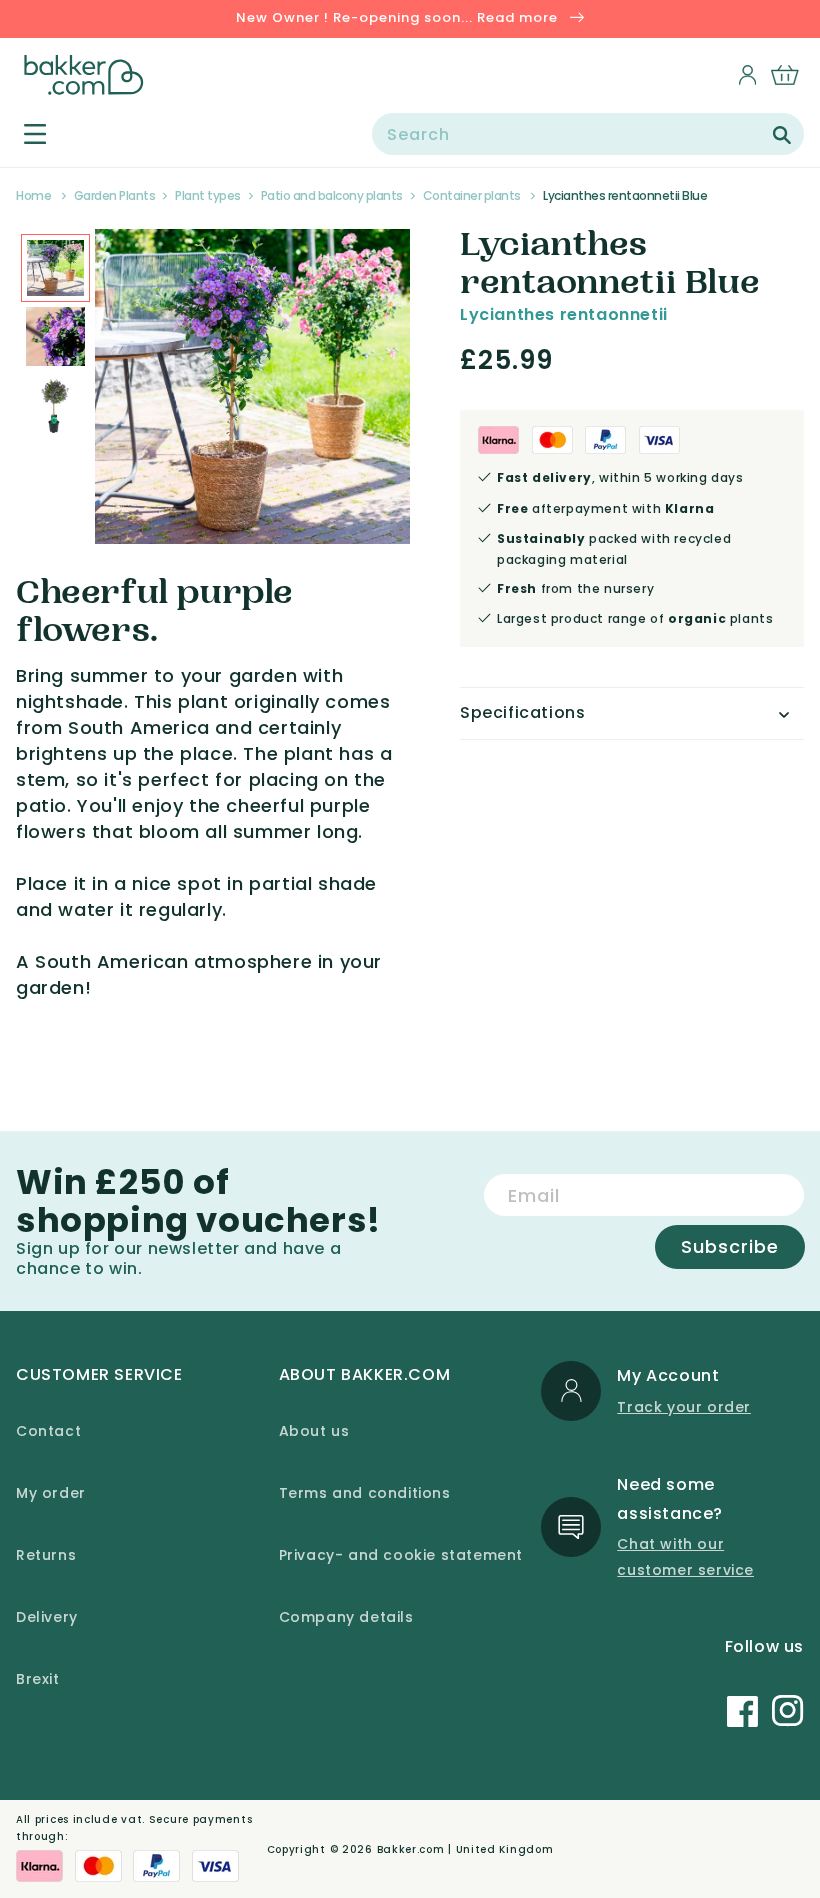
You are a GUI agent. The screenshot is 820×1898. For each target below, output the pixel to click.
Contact (48, 1431)
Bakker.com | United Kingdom (465, 1849)
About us (314, 1431)
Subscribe (730, 1246)
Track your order (684, 1407)
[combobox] (588, 134)
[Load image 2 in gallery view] (55, 268)
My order (51, 1493)
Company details (346, 1617)
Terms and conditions (365, 1493)
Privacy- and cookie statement (401, 1555)
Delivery (47, 1617)
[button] (23, 133)
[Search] (782, 135)
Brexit (38, 1679)
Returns (46, 1555)
